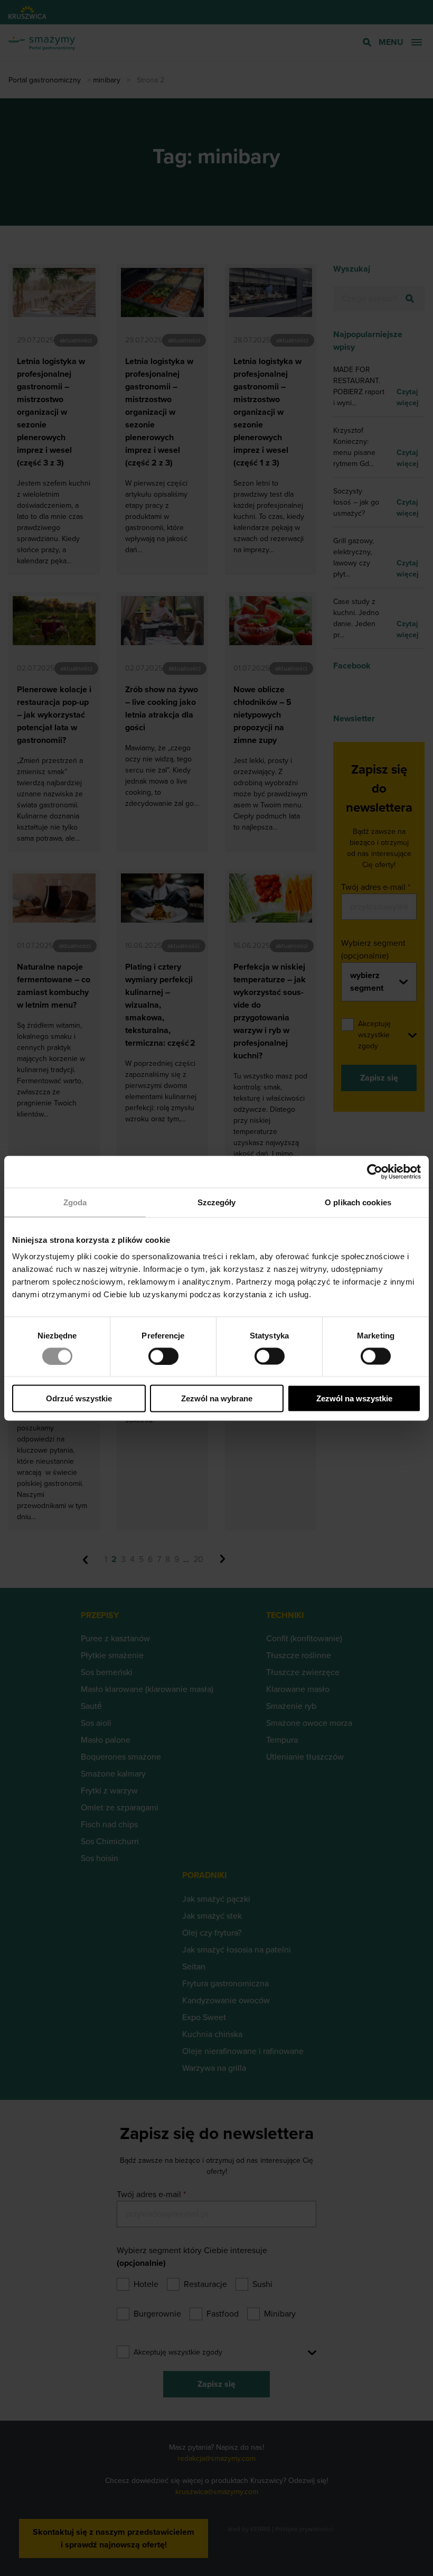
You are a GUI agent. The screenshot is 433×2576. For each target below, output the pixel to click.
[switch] (163, 1356)
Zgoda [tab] (75, 1202)
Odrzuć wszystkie (79, 1398)
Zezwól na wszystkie (354, 1398)
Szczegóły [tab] (217, 1202)
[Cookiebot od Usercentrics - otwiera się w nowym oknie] (375, 1171)
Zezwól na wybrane (217, 1398)
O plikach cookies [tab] (358, 1202)
